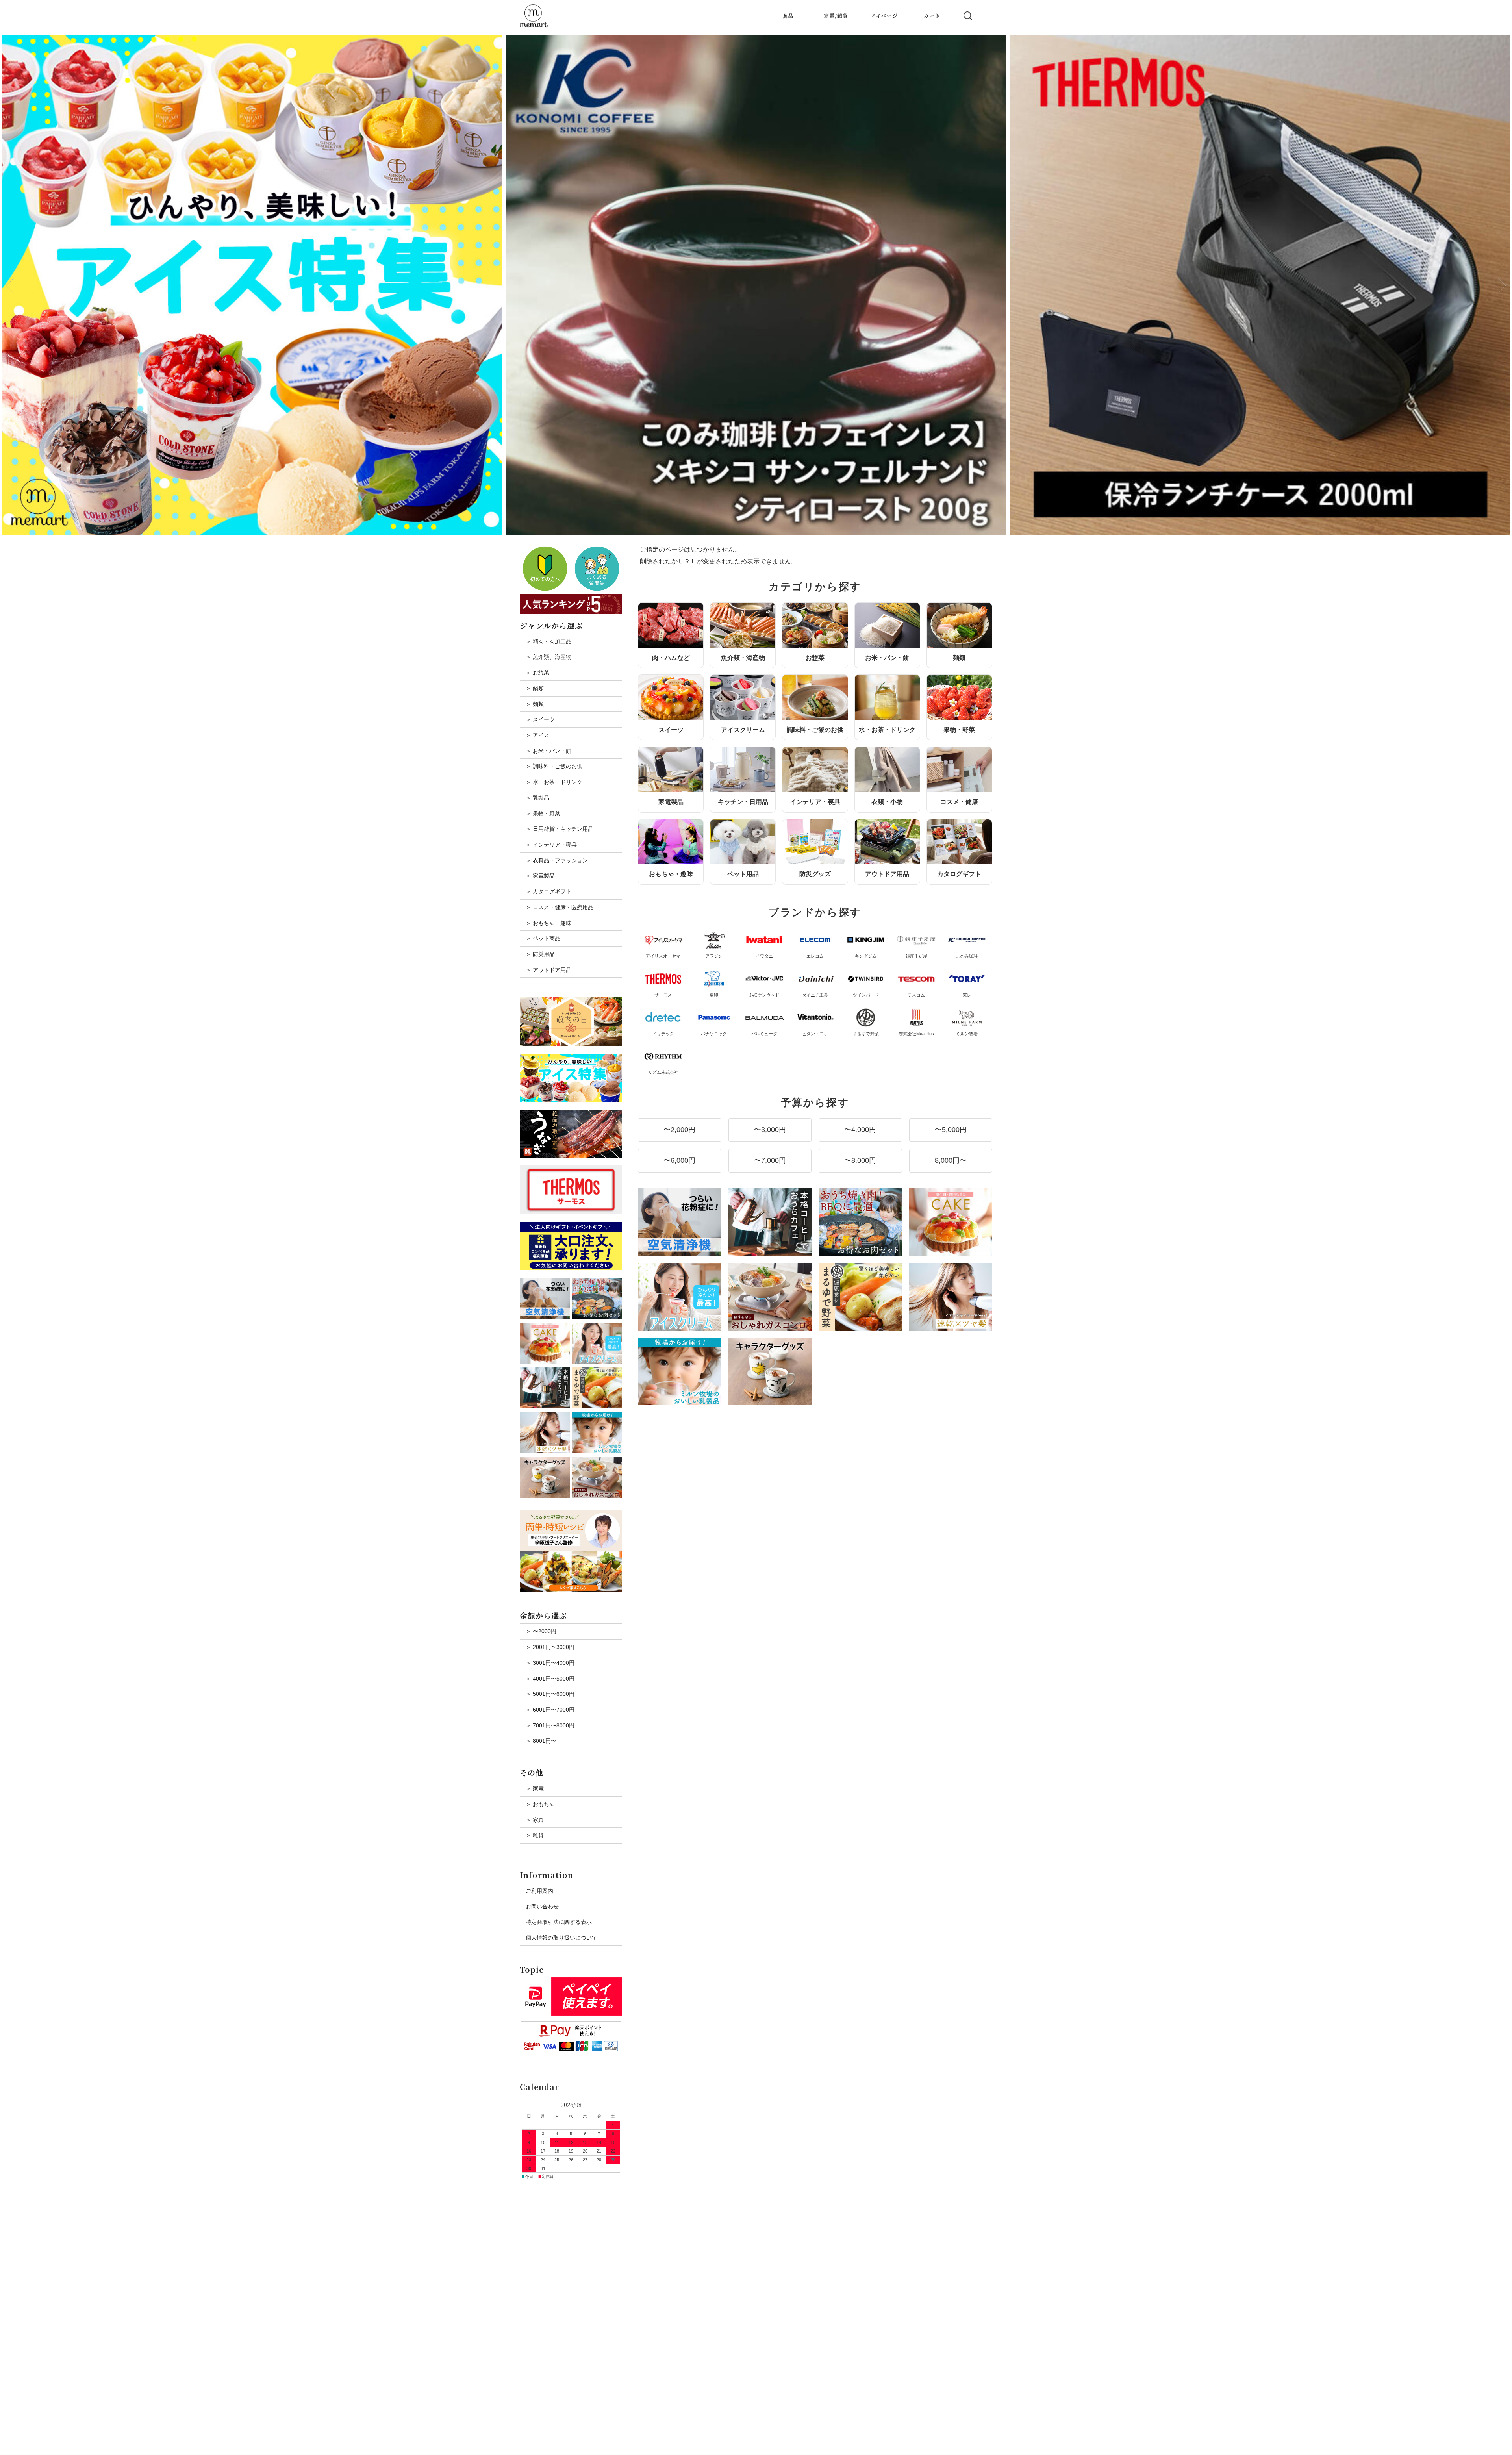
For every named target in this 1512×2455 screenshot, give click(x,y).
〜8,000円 (860, 1160)
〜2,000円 (679, 1130)
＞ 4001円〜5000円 (550, 1679)
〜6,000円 (679, 1160)
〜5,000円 (951, 1130)
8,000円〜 (951, 1160)
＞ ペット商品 (543, 938)
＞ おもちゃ (540, 1804)
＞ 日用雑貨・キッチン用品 (560, 829)
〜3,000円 (770, 1130)
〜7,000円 (770, 1160)
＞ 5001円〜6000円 (550, 1694)
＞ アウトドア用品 (548, 970)
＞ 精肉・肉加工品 (548, 641)
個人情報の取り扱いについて (561, 1938)
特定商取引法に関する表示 (559, 1922)
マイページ (884, 16)
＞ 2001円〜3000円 (550, 1647)
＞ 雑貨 (535, 1835)
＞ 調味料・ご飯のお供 (554, 766)
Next (1502, 285)
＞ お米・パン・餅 (548, 751)
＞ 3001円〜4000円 (550, 1663)
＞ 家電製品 (540, 876)
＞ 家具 (535, 1820)
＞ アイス (537, 735)
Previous (10, 285)
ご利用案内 (539, 1891)
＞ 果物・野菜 (543, 813)
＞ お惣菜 (537, 673)
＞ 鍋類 (535, 688)
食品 (788, 16)
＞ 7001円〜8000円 (550, 1725)
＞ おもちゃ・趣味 (548, 923)
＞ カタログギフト (548, 891)
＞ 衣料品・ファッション (557, 860)
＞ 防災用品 (540, 954)
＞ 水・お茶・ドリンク (554, 782)
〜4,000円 (860, 1130)
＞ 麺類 (535, 704)
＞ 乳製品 (537, 798)
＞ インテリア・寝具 (551, 845)
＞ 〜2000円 (541, 1631)
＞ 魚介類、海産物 (548, 657)
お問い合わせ (542, 1907)
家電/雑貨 (836, 16)
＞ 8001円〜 (541, 1741)
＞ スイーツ (540, 719)
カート (932, 16)
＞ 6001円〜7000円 (550, 1710)
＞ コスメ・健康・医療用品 (560, 907)
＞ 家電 (535, 1788)
